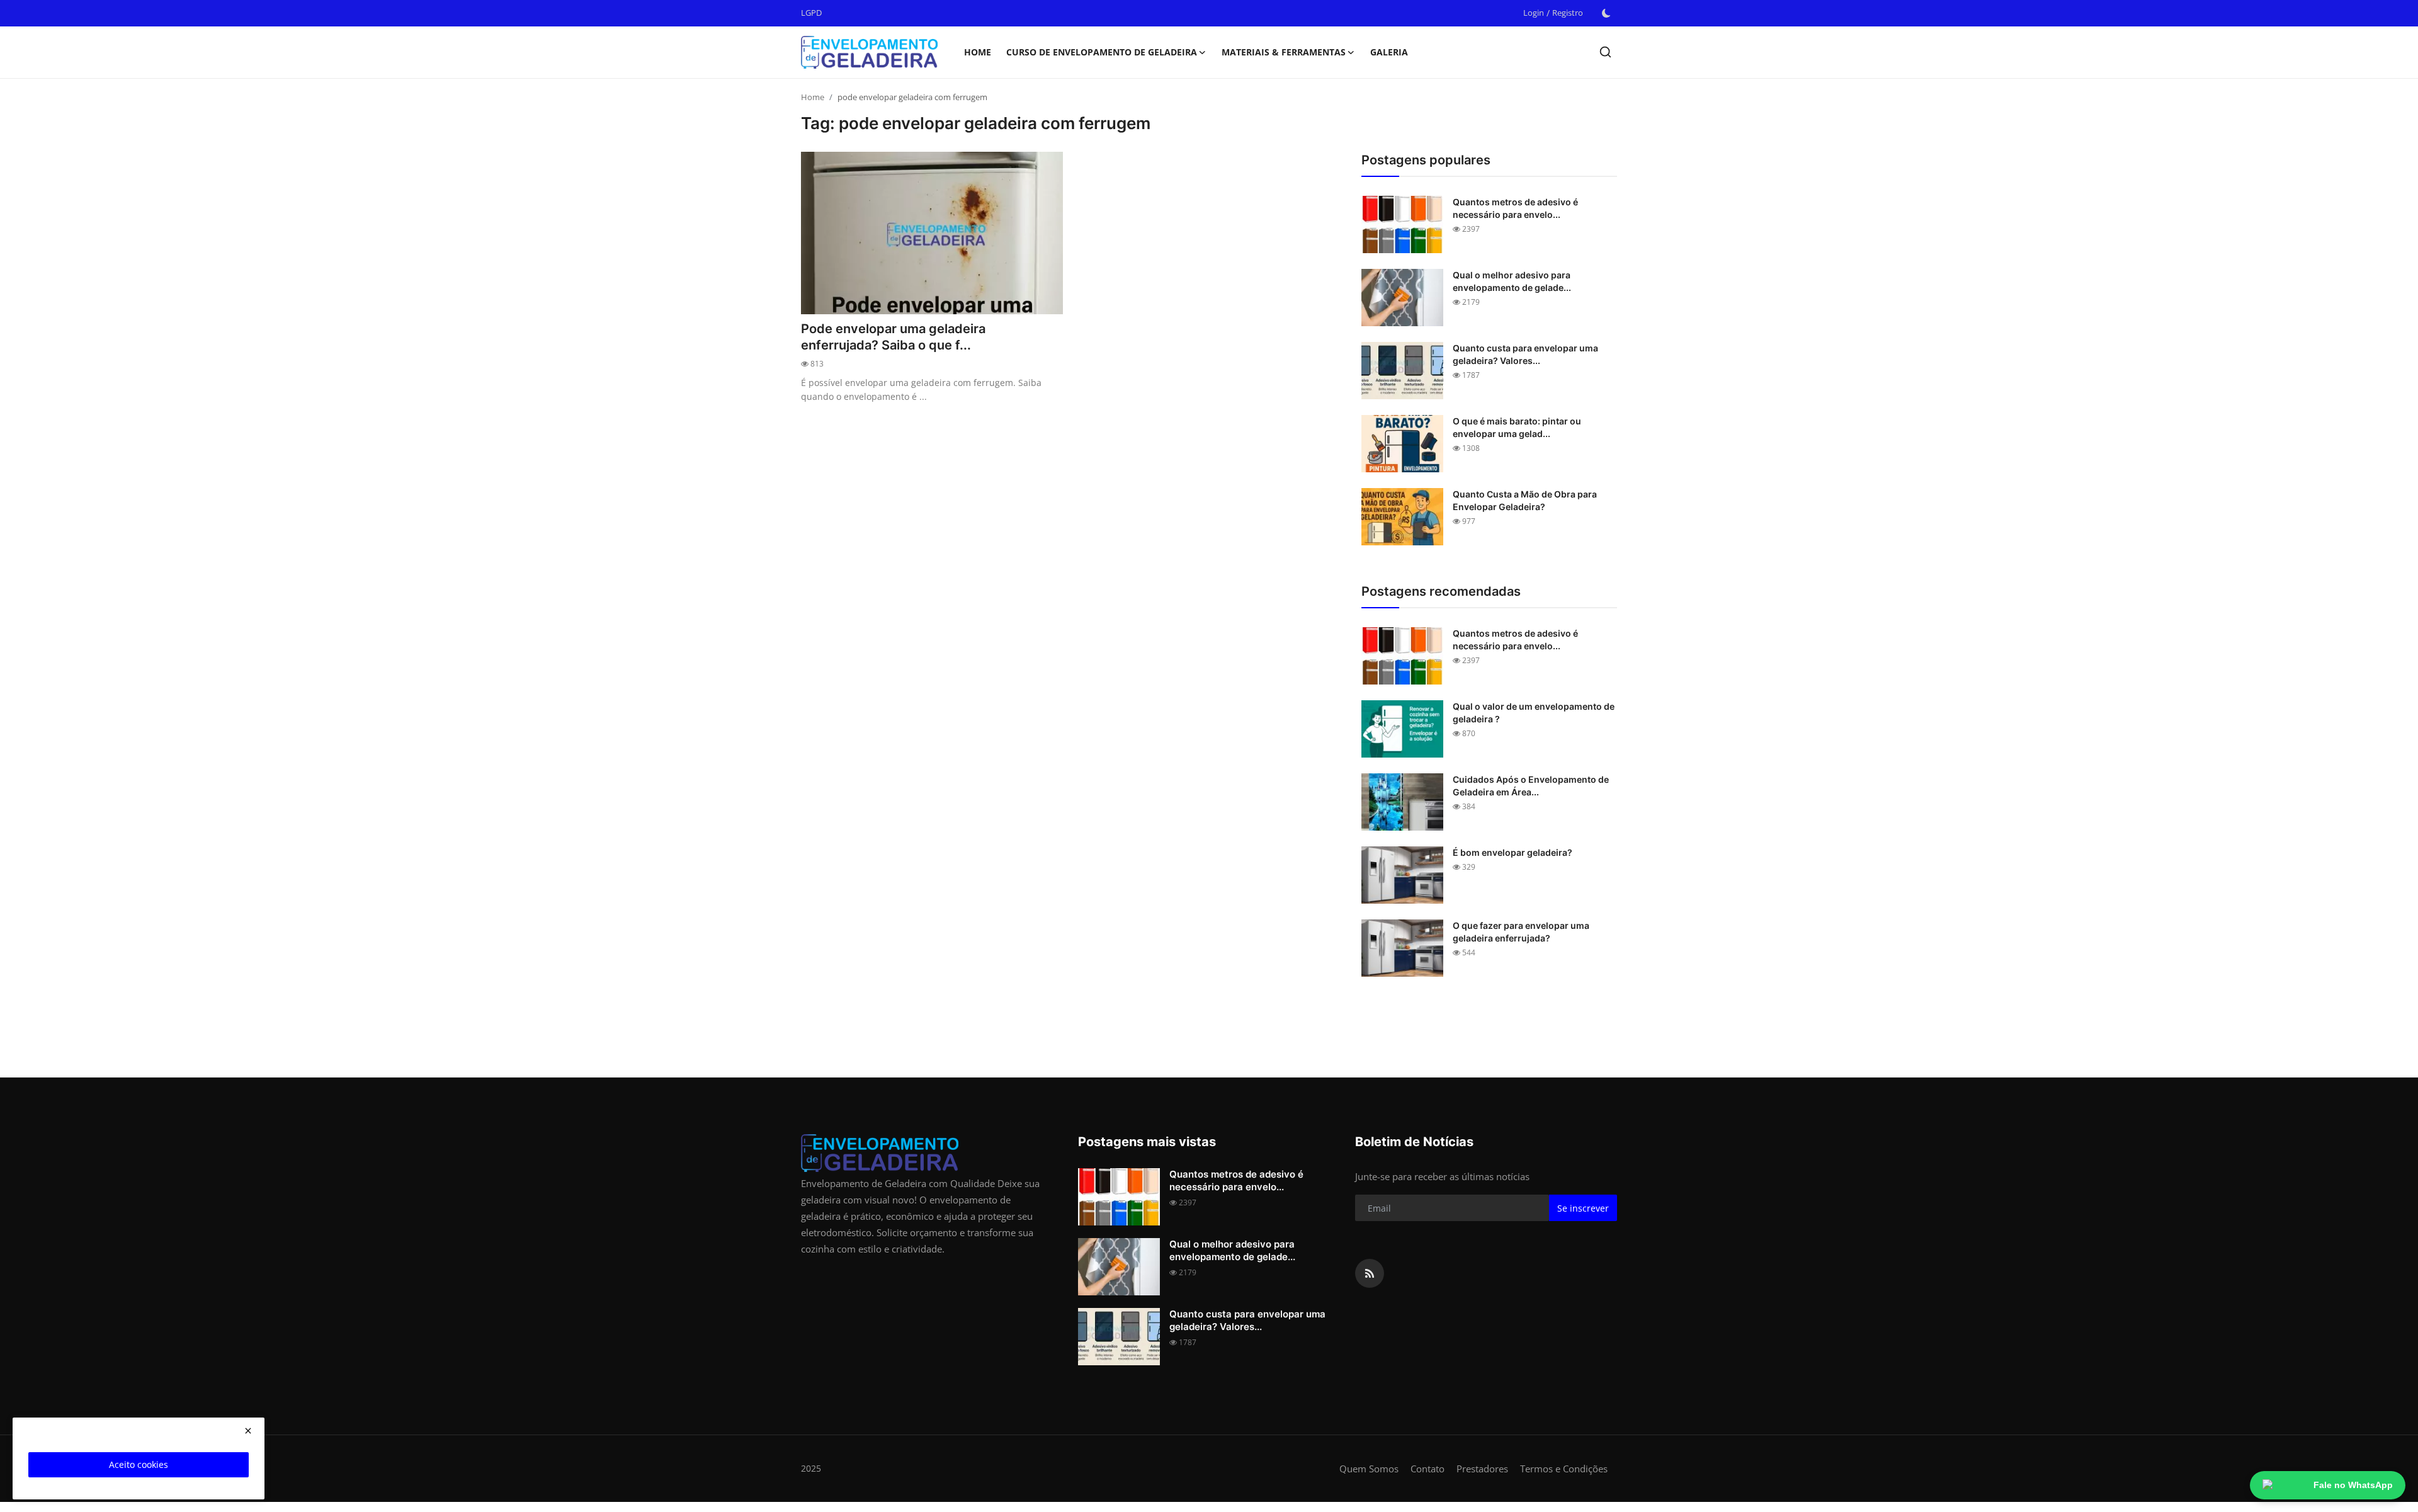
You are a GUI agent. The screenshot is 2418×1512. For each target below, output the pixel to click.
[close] (248, 1431)
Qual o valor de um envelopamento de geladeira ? (1534, 713)
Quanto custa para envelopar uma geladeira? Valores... (1525, 354)
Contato (1428, 1469)
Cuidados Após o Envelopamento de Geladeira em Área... (1531, 786)
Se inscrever (1583, 1208)
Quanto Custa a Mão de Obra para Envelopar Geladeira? (1525, 500)
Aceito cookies (139, 1464)
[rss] (1370, 1273)
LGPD (811, 13)
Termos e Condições (1564, 1469)
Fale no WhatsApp (2353, 1485)
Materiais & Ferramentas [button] (1284, 52)
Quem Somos (1369, 1469)
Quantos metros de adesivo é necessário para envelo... (1515, 208)
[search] (1605, 52)
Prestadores (1482, 1469)
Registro (1568, 13)
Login (1534, 13)
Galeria (1389, 52)
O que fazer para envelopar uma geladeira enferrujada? (1521, 932)
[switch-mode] (1606, 13)
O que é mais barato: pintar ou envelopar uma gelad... (1517, 427)
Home (978, 52)
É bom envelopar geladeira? (1513, 852)
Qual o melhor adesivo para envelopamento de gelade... (1512, 281)
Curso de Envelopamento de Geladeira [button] (1102, 52)
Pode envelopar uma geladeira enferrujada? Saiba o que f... (893, 337)
